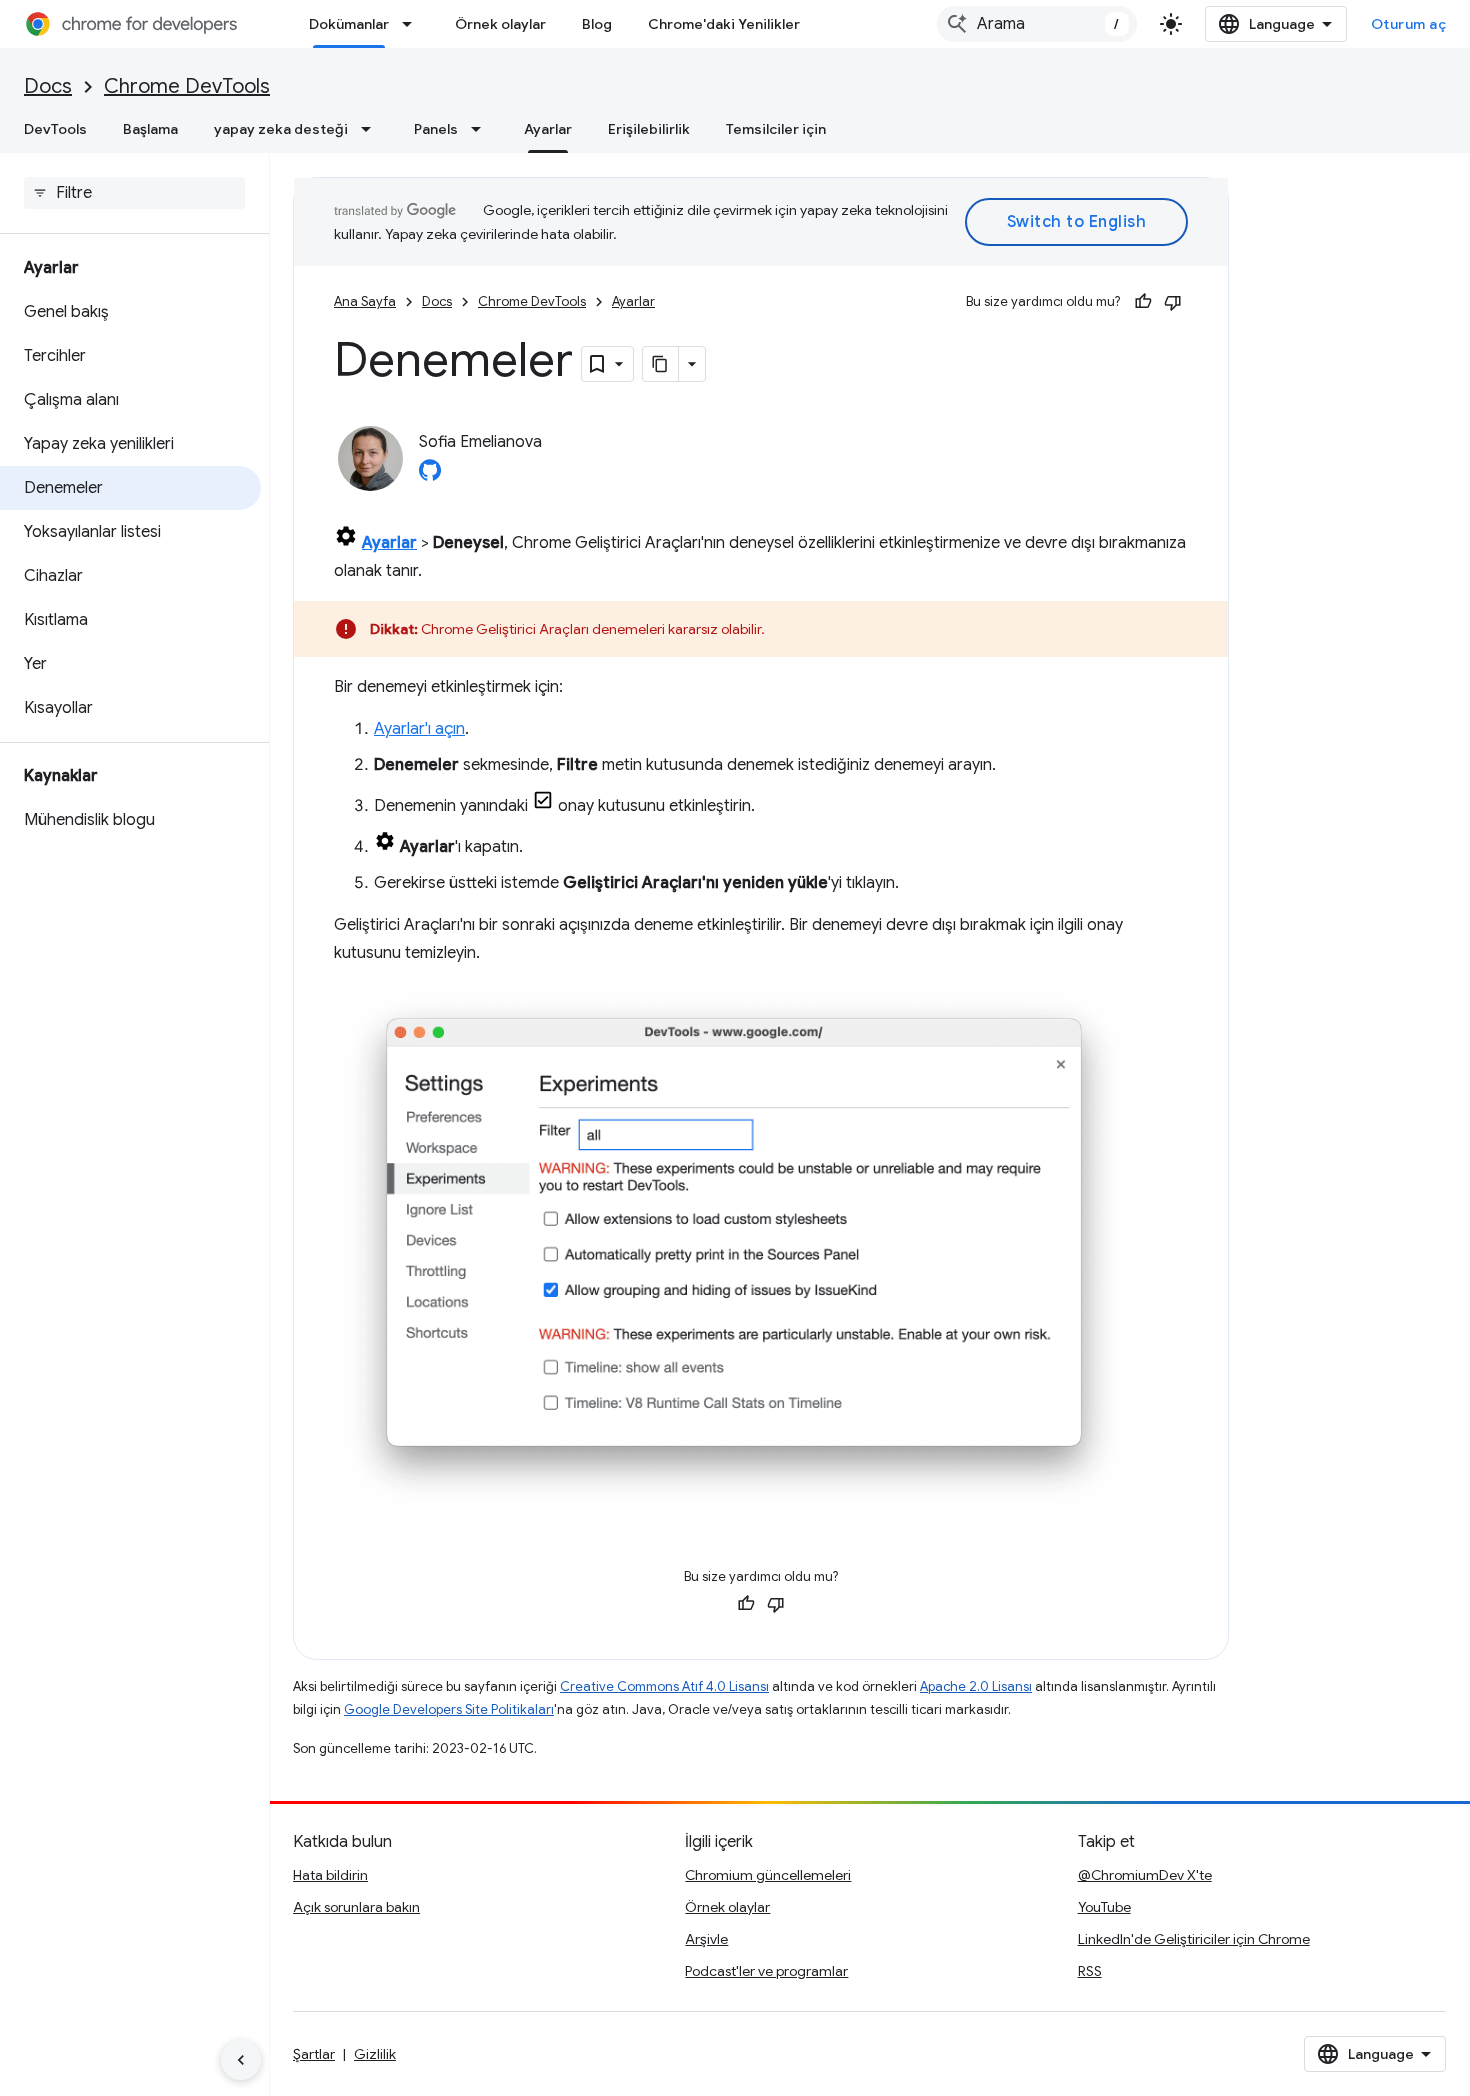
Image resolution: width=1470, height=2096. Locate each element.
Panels (436, 129)
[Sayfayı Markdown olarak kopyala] (661, 364)
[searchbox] (134, 193)
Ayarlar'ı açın (419, 729)
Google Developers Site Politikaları (449, 1709)
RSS (1090, 1971)
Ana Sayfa (365, 301)
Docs (48, 86)
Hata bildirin (330, 1875)
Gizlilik (375, 2054)
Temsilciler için (776, 129)
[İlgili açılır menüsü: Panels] (482, 129)
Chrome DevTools (187, 86)
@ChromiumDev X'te (1145, 1875)
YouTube (1104, 1907)
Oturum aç (1409, 24)
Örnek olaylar (500, 24)
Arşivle (706, 1939)
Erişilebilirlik (649, 129)
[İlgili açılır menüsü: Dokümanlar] (413, 24)
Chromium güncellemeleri (768, 1875)
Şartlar (314, 2054)
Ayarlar (548, 129)
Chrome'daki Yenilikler (724, 24)
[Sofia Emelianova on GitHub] (430, 476)
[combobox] (1037, 24)
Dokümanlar (349, 24)
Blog (597, 24)
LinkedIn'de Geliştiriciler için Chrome (1194, 1939)
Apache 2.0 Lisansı (976, 1686)
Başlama (150, 129)
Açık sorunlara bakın (356, 1907)
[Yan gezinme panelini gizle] (241, 2060)
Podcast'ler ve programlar (766, 1971)
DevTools (55, 129)
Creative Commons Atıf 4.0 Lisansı (664, 1686)
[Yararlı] (1143, 302)
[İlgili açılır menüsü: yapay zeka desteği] (372, 129)
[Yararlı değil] (1173, 302)
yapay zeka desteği (281, 129)
